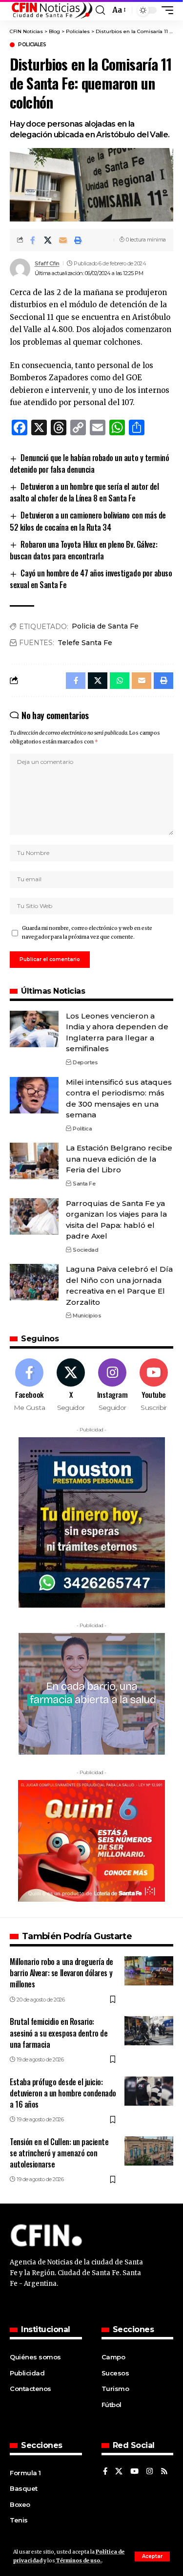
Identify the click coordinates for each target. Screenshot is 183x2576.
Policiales (32, 45)
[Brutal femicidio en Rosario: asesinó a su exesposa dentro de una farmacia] (149, 2031)
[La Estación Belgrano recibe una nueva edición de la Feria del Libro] (34, 1161)
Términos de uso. (78, 2561)
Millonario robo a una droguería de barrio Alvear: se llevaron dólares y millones (61, 1973)
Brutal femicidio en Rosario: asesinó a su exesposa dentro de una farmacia (59, 2033)
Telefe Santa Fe (85, 643)
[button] (152, 2557)
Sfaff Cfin (47, 263)
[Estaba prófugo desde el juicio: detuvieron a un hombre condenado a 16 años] (149, 2091)
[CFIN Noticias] (51, 10)
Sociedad (85, 1250)
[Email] (63, 240)
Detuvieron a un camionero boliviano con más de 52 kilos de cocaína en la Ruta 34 (88, 521)
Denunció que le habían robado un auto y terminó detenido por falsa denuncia (89, 463)
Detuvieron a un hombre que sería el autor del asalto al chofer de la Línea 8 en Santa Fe (84, 492)
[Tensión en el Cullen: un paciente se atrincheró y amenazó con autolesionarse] (149, 2151)
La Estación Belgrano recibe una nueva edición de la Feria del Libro (119, 1159)
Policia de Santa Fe (105, 626)
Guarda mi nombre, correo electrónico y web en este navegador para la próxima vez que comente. (87, 933)
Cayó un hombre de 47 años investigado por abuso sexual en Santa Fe (91, 579)
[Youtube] (154, 1386)
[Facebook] (29, 1386)
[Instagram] (112, 1386)
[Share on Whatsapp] (120, 681)
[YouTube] (134, 2472)
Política (82, 1129)
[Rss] (164, 2472)
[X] (71, 1386)
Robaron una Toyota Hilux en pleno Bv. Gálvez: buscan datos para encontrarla (83, 550)
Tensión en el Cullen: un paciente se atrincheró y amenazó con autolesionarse (59, 2153)
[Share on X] (48, 240)
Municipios (87, 1316)
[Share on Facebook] (33, 240)
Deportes (85, 1062)
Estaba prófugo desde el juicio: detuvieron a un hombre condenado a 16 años (63, 2093)
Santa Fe (84, 1184)
